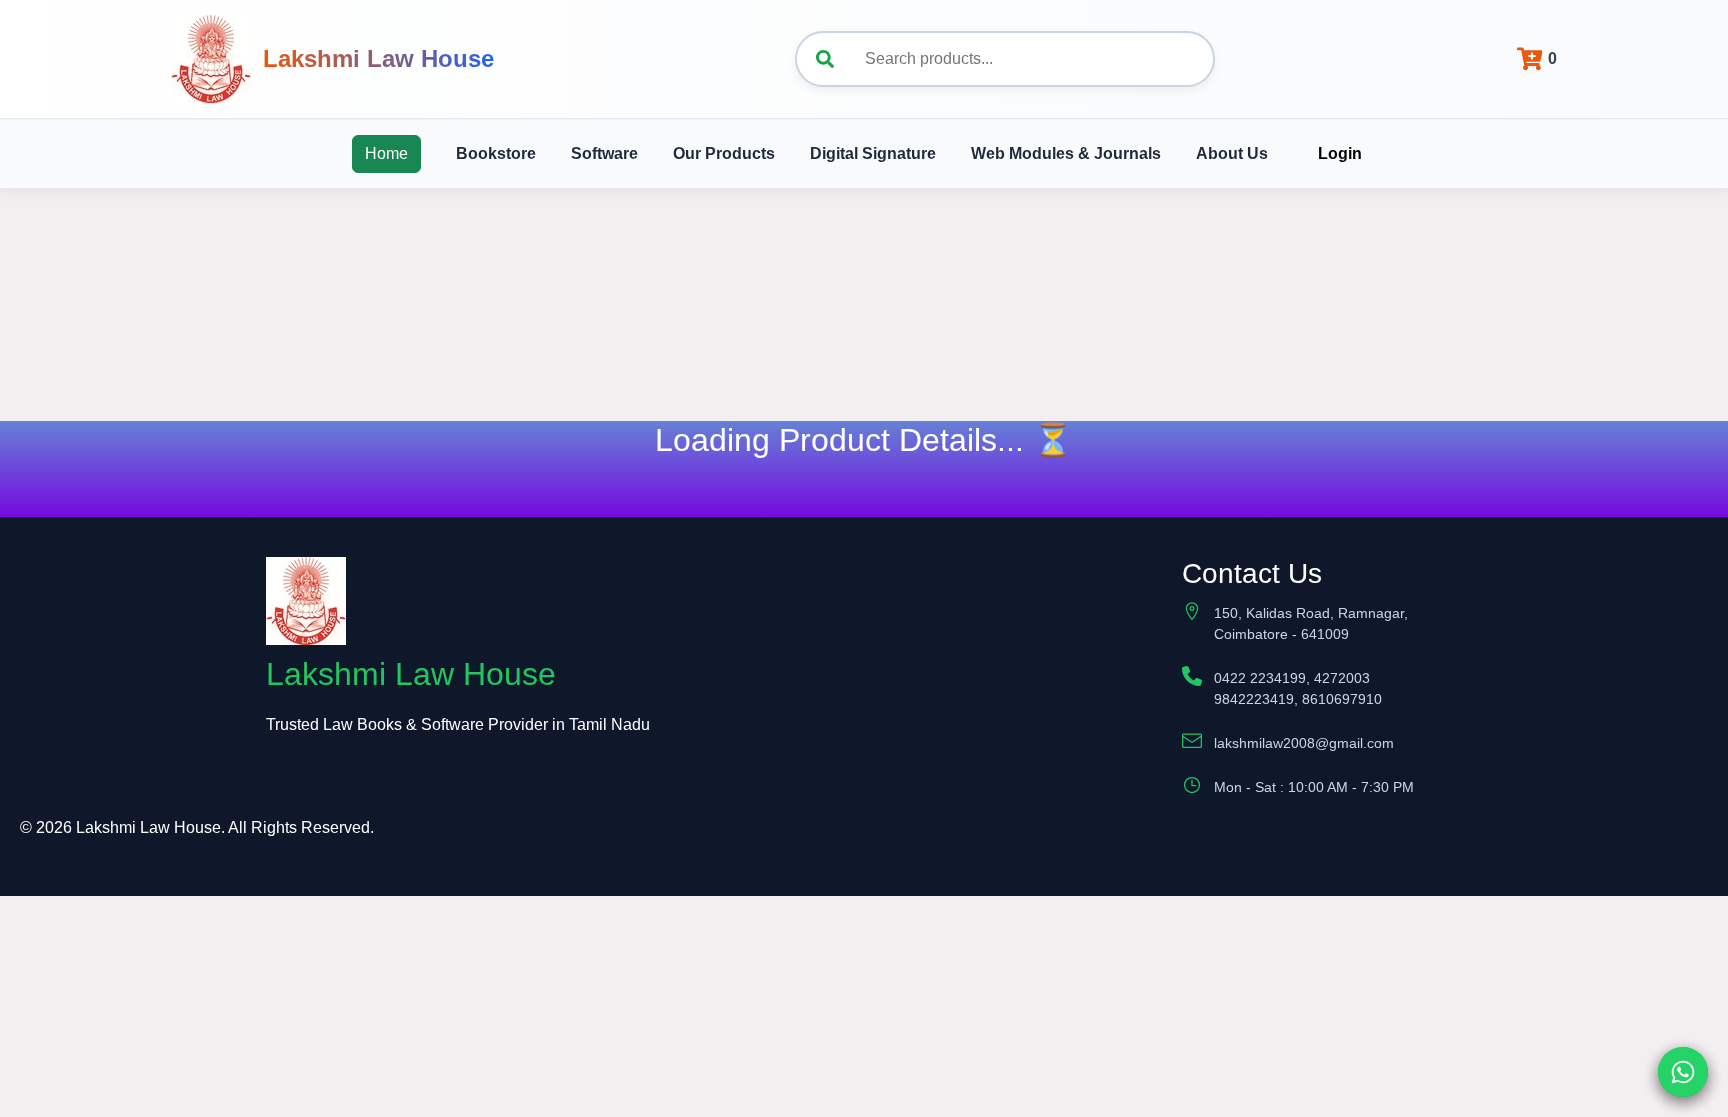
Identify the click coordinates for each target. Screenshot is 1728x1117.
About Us (1232, 153)
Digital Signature (873, 153)
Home (386, 153)
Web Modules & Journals (1066, 153)
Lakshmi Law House (378, 58)
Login (1340, 153)
